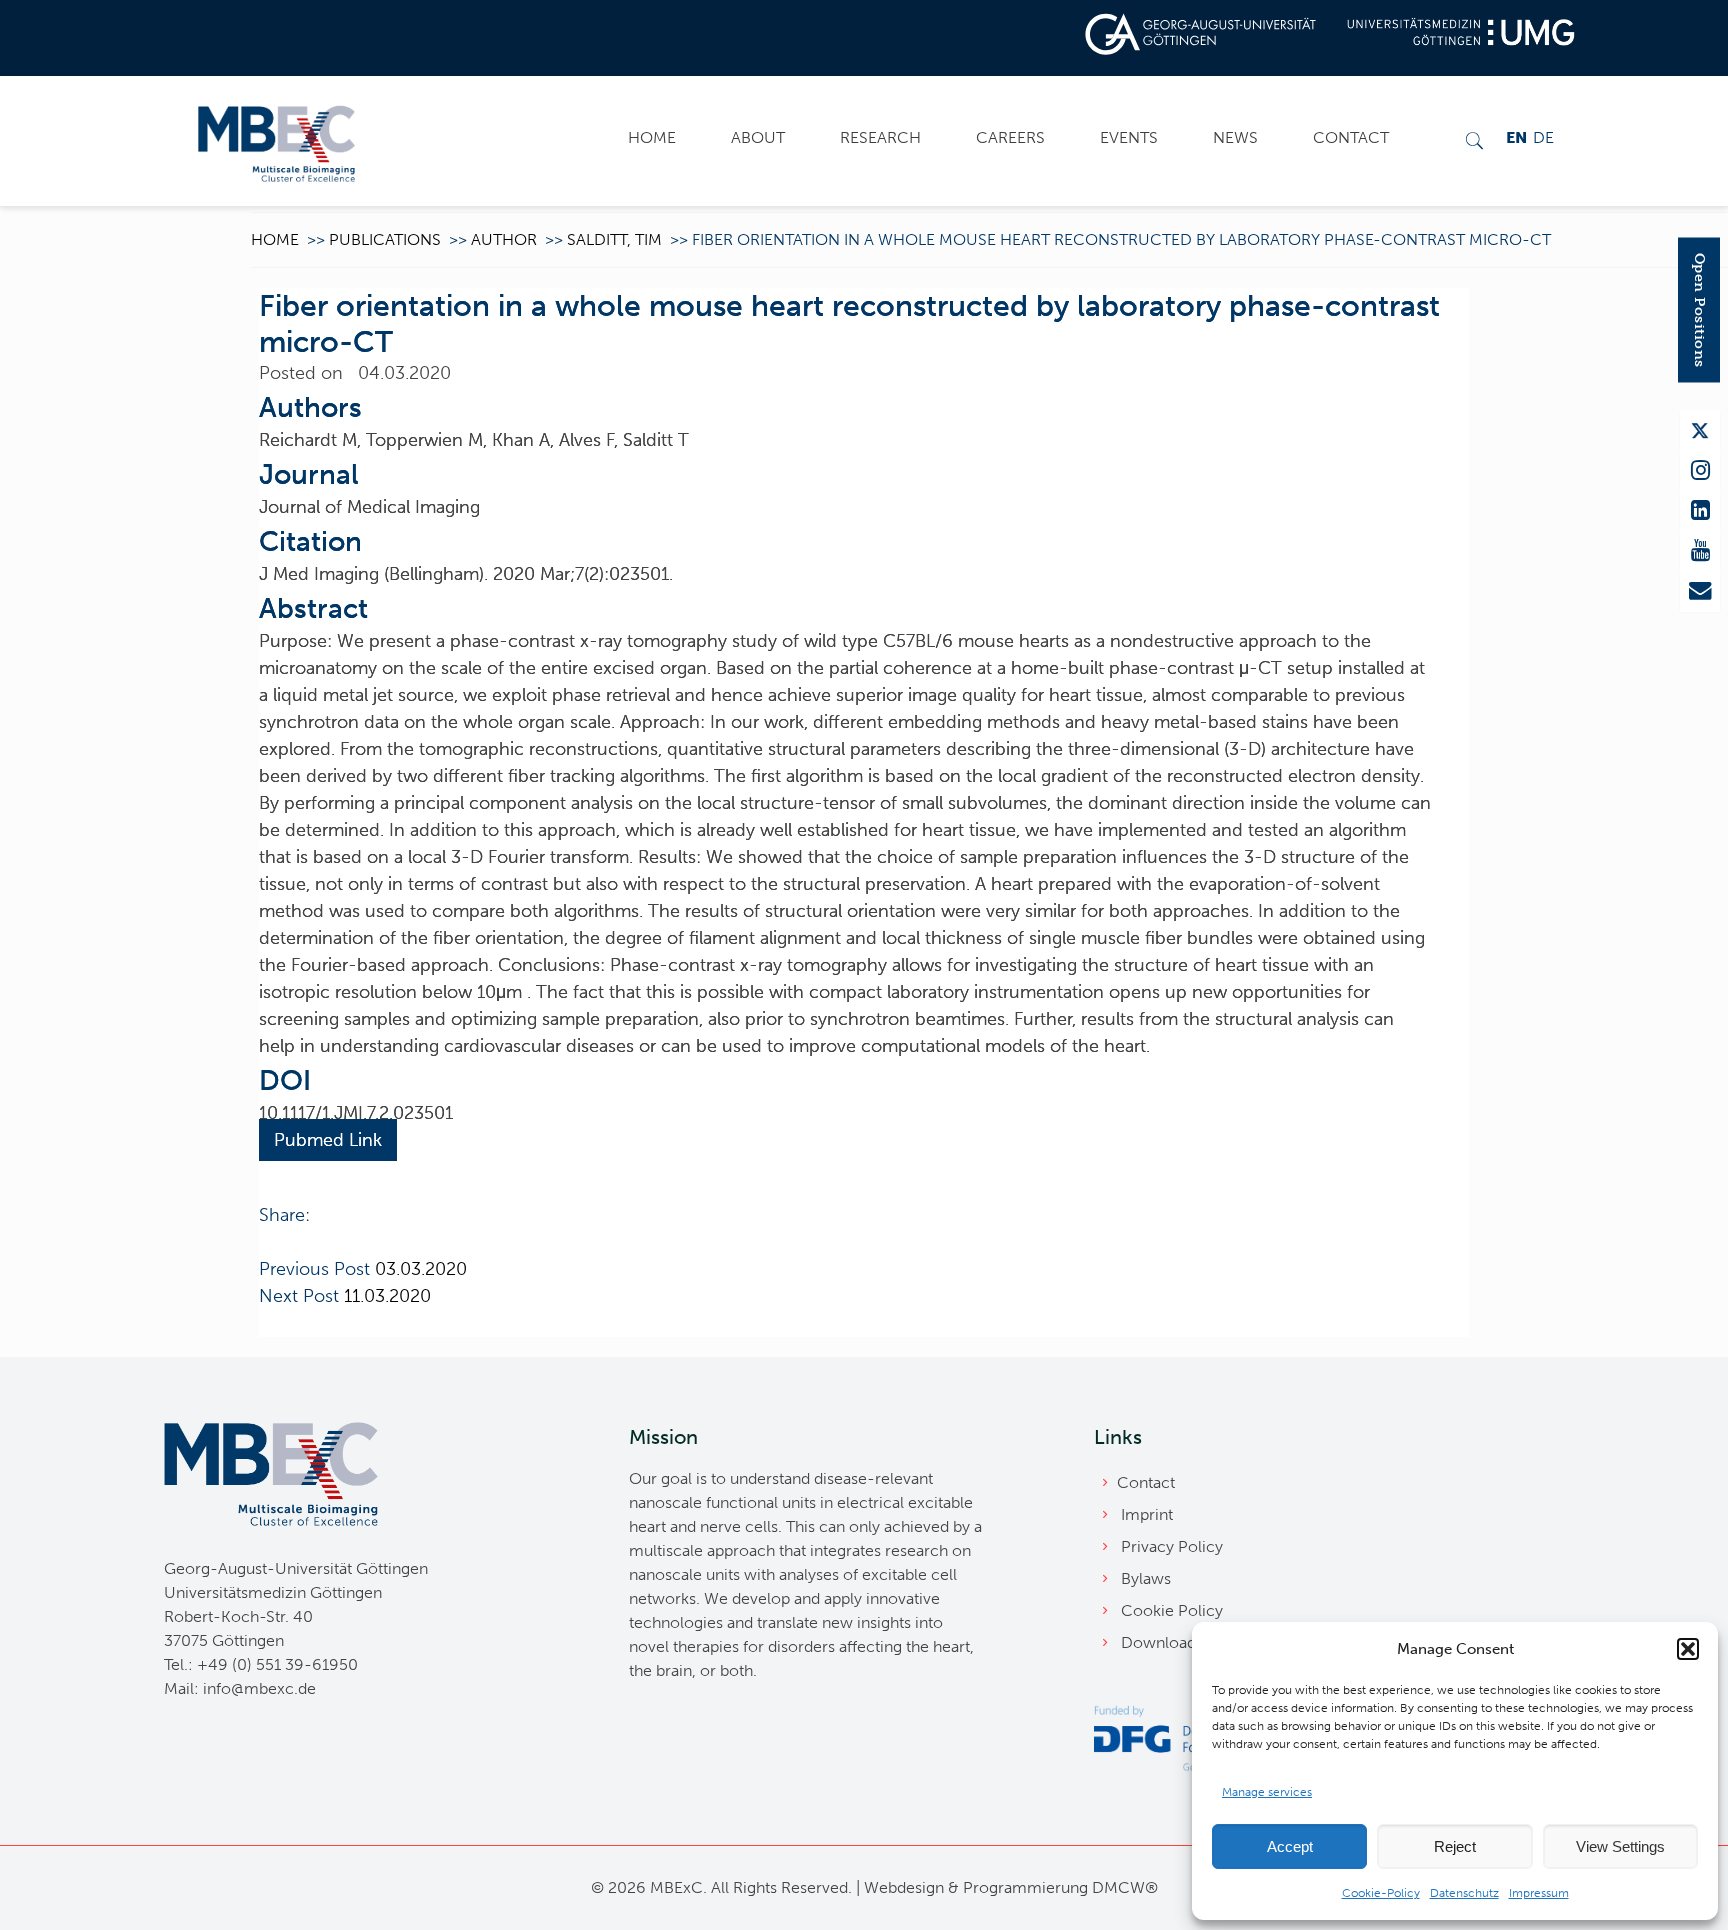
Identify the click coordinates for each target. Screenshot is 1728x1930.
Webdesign (904, 1887)
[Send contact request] (1700, 591)
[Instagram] (1700, 471)
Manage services (1267, 1792)
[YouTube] (1700, 551)
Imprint (1147, 1514)
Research (880, 137)
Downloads (1162, 1642)
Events (1129, 137)
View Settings (1620, 1846)
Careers (1010, 137)
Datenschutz (1464, 1893)
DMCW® (1125, 1887)
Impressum (1539, 1893)
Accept (1290, 1846)
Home (652, 137)
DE (1543, 137)
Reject (1455, 1846)
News (1235, 137)
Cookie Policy (1172, 1610)
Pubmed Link (328, 1140)
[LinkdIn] (1700, 511)
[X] (1700, 431)
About (758, 137)
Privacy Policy (1172, 1546)
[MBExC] (276, 141)
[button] (1688, 1649)
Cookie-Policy (1381, 1893)
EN (1516, 137)
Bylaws (1146, 1578)
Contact (1351, 137)
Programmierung (1025, 1887)
